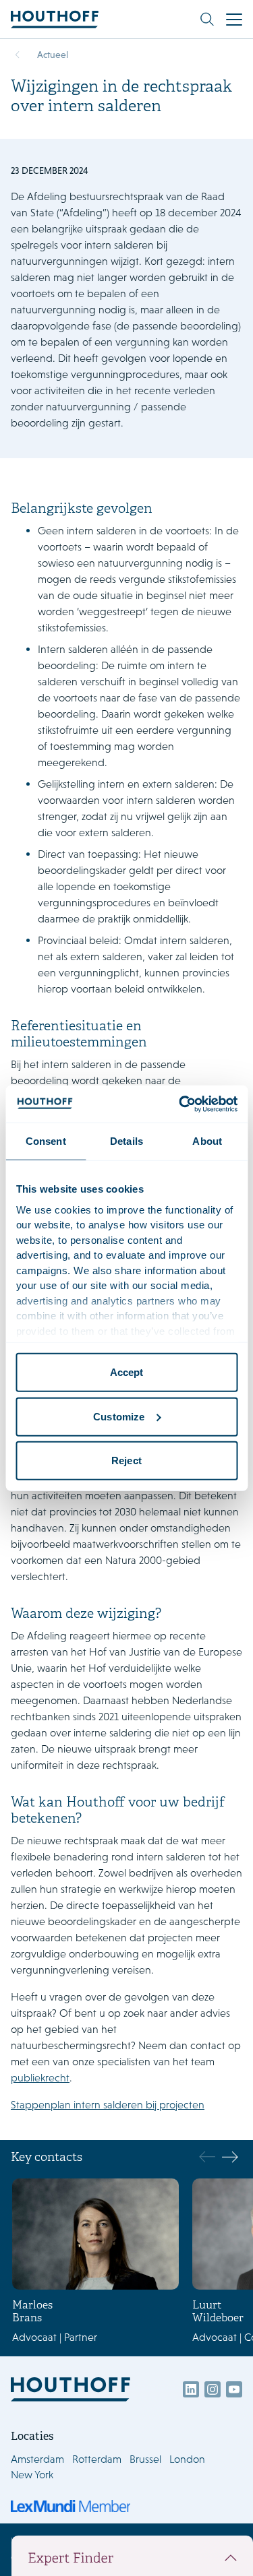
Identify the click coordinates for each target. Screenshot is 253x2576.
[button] (230, 2157)
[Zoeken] (207, 20)
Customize (119, 1416)
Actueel (53, 55)
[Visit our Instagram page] (213, 2389)
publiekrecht (40, 2078)
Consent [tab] (46, 1141)
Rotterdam (97, 2459)
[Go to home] (55, 19)
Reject (126, 1460)
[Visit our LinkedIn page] (191, 2389)
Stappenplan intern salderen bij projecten (108, 2105)
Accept (127, 1372)
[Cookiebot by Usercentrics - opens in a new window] (180, 1104)
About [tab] (207, 1141)
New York (32, 2475)
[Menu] (234, 20)
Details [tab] (126, 1141)
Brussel (145, 2459)
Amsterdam (37, 2459)
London (187, 2459)
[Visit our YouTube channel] (234, 2389)
